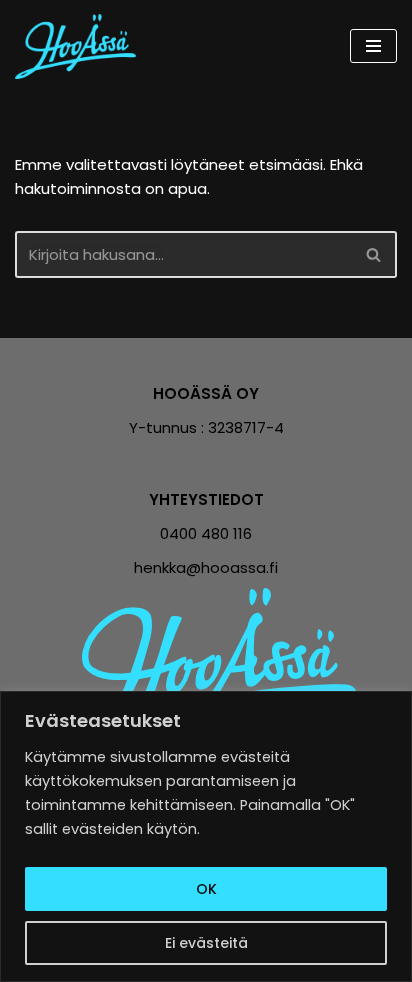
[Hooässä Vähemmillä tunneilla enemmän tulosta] (80, 46)
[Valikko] (373, 46)
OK (206, 889)
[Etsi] (374, 254)
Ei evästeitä (206, 943)
